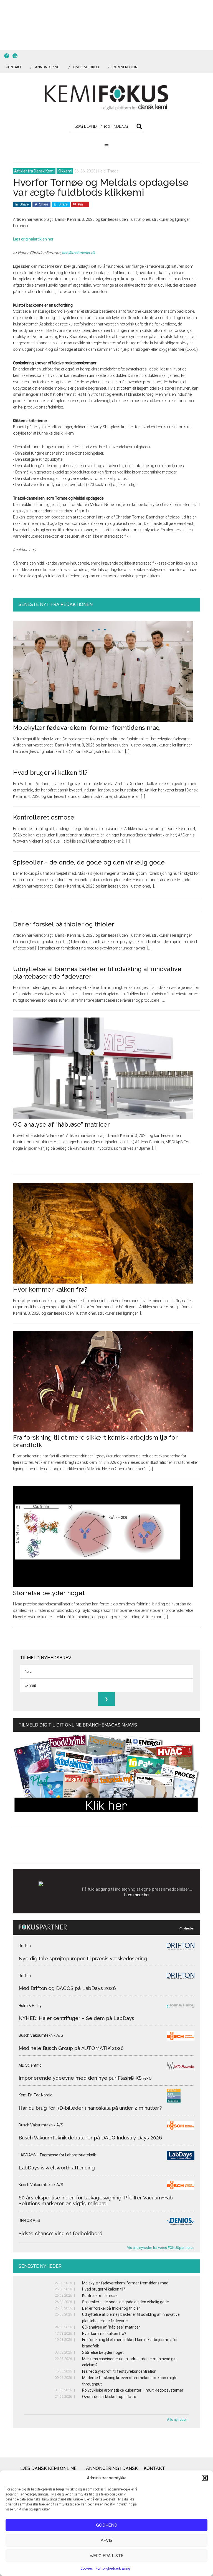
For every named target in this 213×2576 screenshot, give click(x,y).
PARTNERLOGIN (125, 67)
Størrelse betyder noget (49, 1593)
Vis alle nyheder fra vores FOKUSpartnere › (161, 2248)
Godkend (107, 2525)
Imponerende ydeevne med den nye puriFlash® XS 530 (85, 2078)
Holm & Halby (30, 2006)
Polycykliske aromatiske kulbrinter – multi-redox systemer (133, 2390)
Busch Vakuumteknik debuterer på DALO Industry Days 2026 (90, 2138)
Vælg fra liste (107, 2556)
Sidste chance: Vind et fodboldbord (60, 2233)
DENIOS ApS (29, 2221)
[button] (205, 2478)
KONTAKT (14, 67)
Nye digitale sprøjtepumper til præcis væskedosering (83, 1959)
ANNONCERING (47, 67)
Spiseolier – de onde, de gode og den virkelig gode (89, 862)
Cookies (87, 2569)
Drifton (25, 1946)
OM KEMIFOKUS (86, 67)
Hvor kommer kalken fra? (50, 1289)
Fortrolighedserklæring (113, 2569)
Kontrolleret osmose (44, 817)
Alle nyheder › (178, 2420)
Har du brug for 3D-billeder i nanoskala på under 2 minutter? (90, 2108)
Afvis (106, 2540)
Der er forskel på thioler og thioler (64, 924)
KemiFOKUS (106, 98)
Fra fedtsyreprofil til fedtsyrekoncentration (119, 2371)
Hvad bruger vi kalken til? (50, 773)
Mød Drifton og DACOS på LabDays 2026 (67, 1988)
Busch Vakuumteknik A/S (41, 2035)
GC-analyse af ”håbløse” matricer (61, 1124)
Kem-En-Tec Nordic (35, 2095)
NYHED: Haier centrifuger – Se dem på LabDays (76, 2018)
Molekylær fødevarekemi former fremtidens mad (86, 728)
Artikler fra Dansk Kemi (34, 171)
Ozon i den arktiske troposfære (109, 2397)
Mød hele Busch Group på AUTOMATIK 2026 (71, 2048)
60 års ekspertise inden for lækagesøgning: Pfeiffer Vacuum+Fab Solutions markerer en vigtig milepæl (96, 2201)
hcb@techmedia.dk (78, 253)
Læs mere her (137, 1895)
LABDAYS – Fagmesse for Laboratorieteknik (57, 2155)
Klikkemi (65, 171)
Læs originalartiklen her (33, 239)
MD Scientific (30, 2065)
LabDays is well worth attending (57, 2168)
